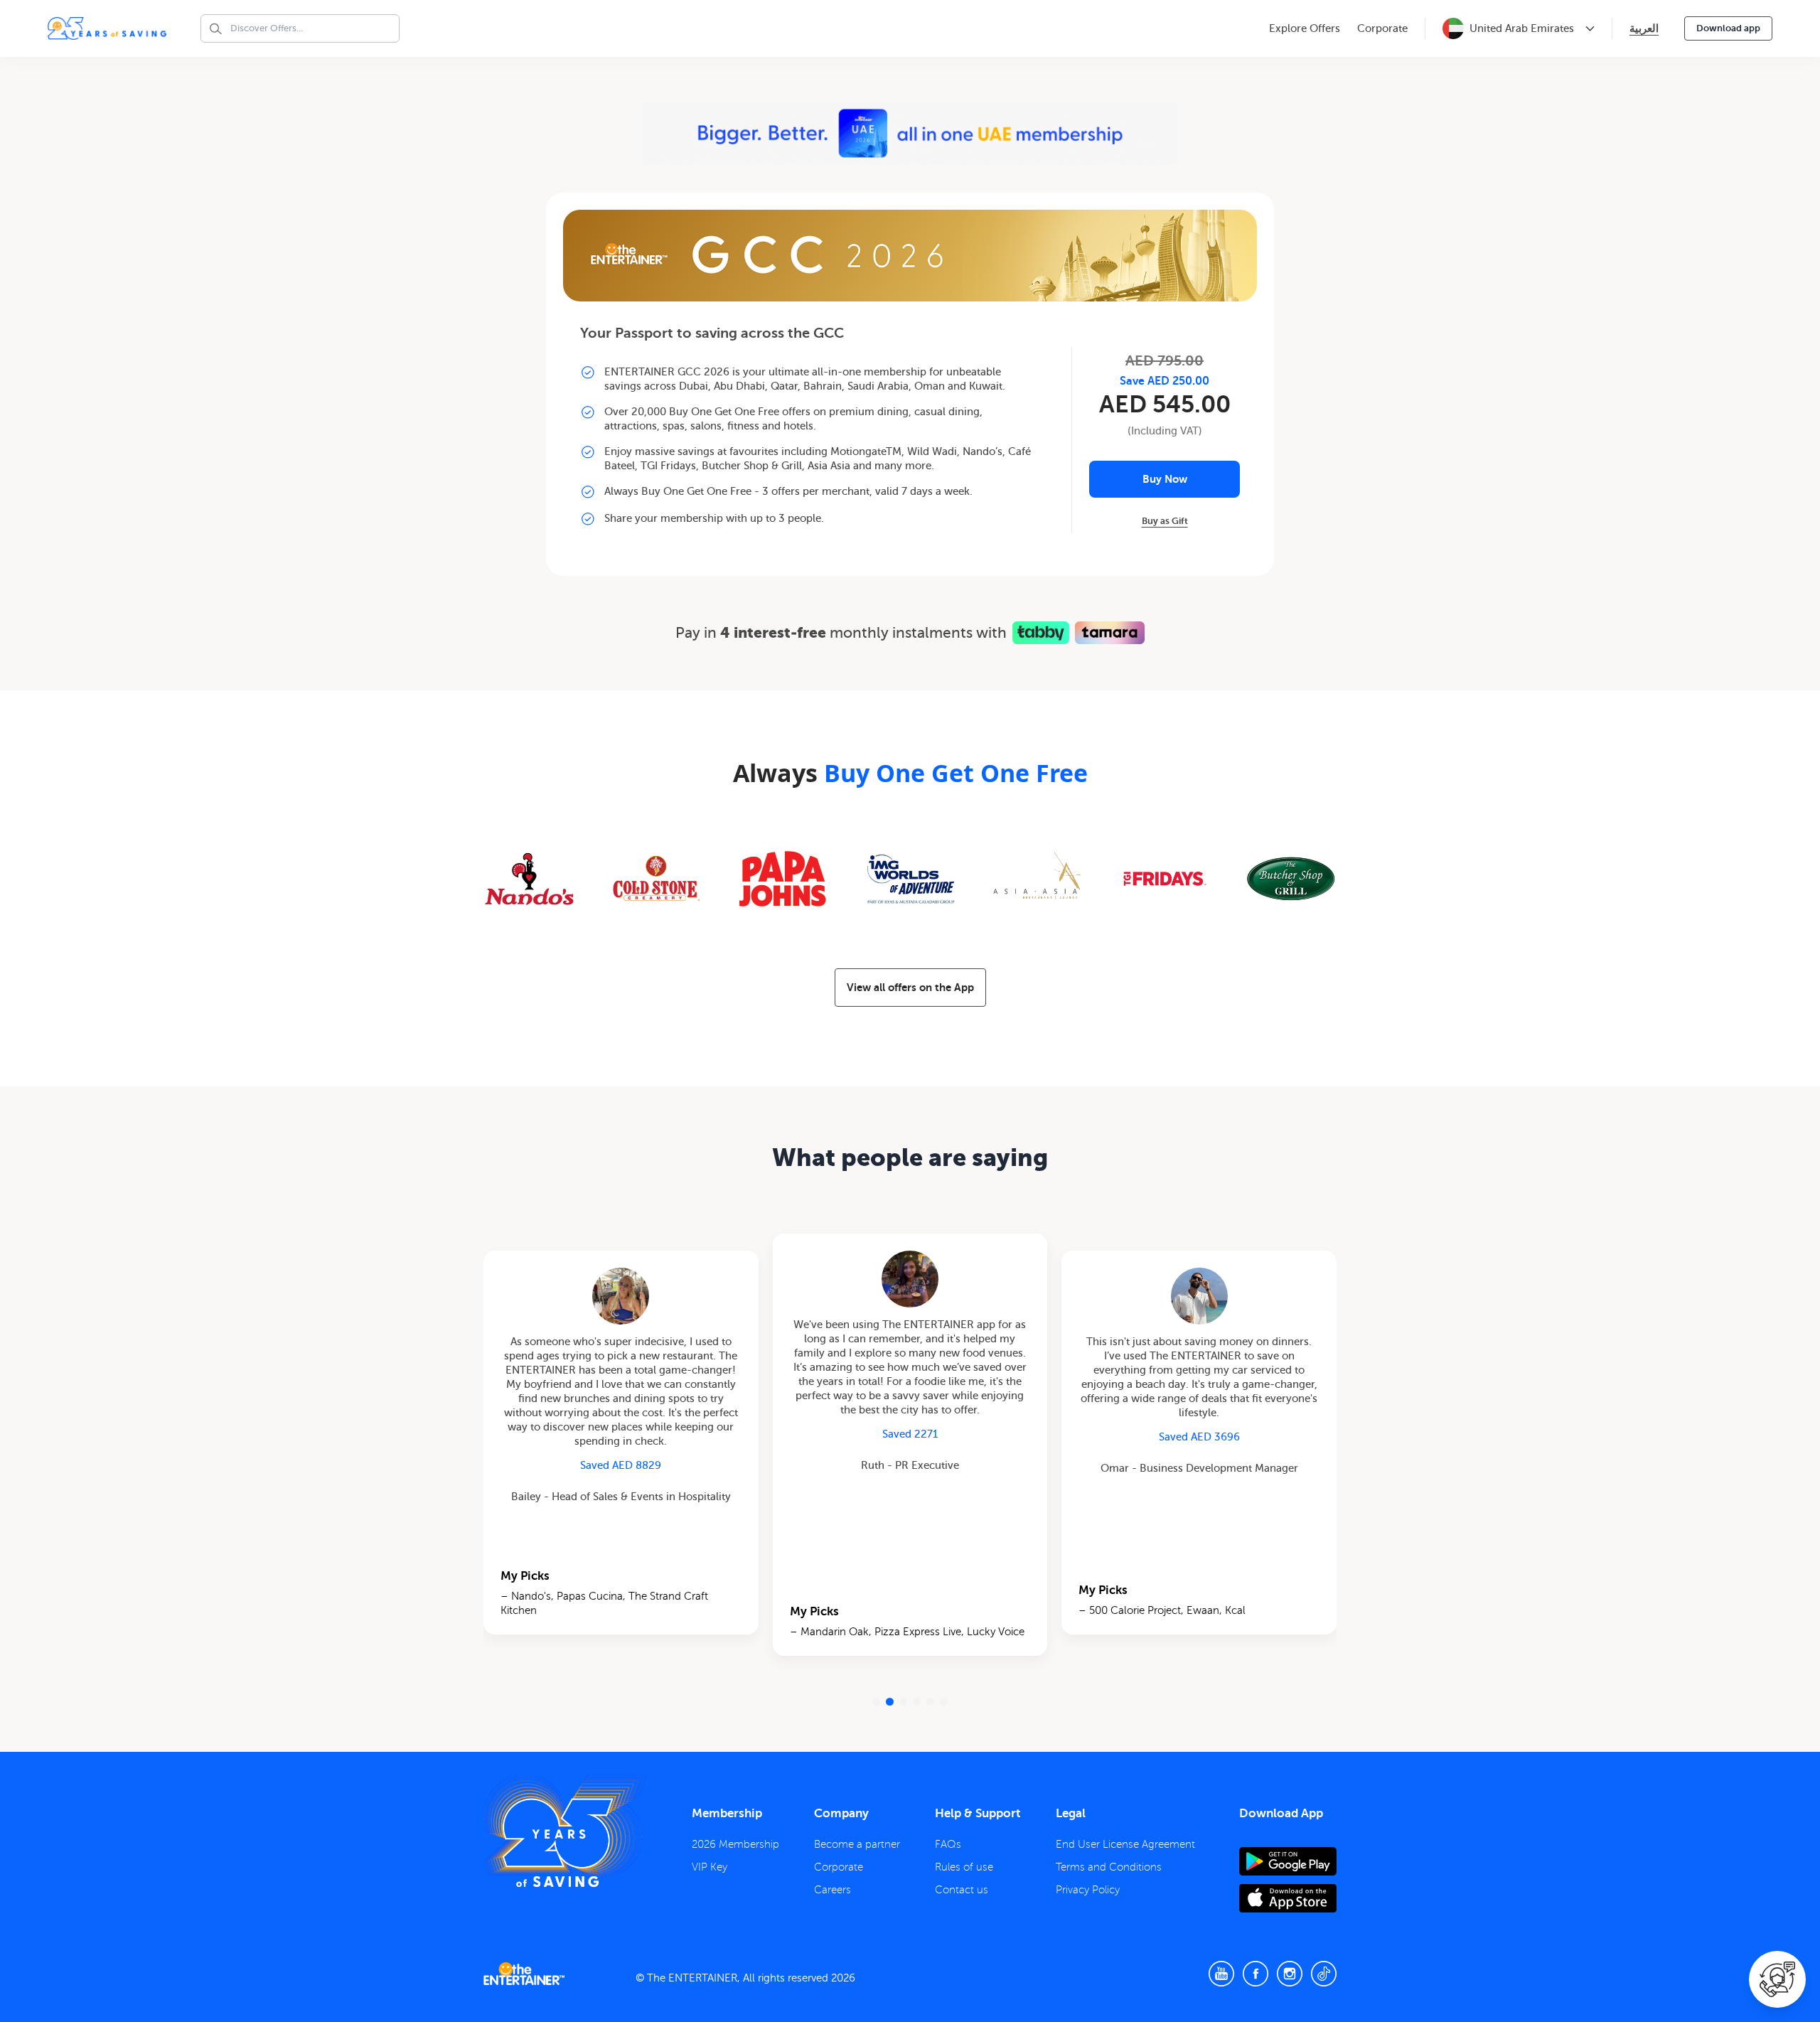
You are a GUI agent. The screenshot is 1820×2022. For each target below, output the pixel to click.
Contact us (962, 1890)
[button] (876, 1702)
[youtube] (1221, 1974)
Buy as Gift (1165, 521)
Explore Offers (1305, 28)
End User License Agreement (1125, 1844)
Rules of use (964, 1867)
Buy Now (1165, 479)
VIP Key (710, 1867)
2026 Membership (735, 1844)
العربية (1644, 28)
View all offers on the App (910, 987)
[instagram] (1290, 1974)
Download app (1728, 28)
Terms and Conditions (1109, 1867)
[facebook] (1256, 1974)
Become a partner (857, 1844)
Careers (833, 1890)
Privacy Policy (1088, 1890)
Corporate (1382, 28)
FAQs (948, 1844)
